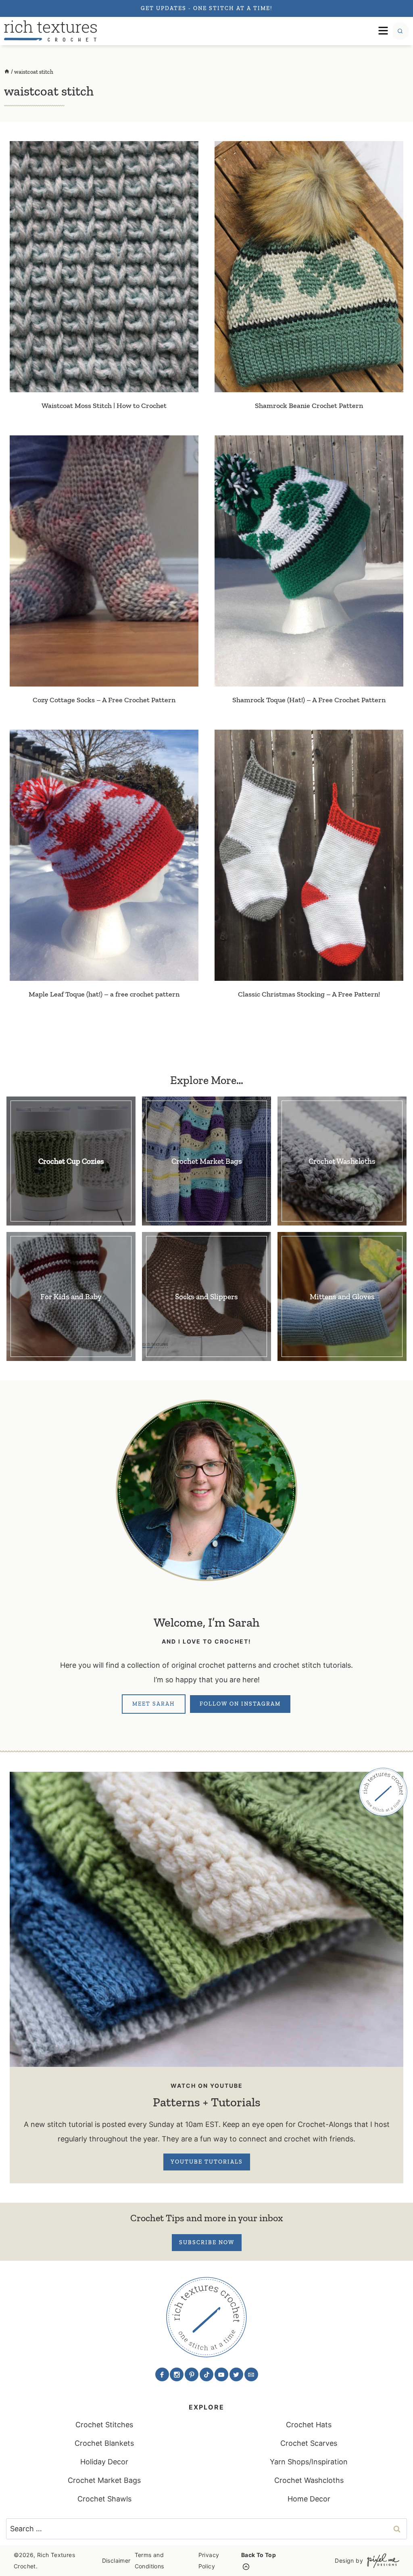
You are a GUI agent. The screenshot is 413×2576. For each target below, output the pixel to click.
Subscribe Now (207, 2242)
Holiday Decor (104, 2462)
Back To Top (259, 2555)
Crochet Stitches (104, 2425)
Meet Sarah (154, 1704)
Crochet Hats (309, 2425)
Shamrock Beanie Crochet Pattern (309, 406)
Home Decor (309, 2499)
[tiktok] (206, 2374)
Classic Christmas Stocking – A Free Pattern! (309, 994)
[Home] (7, 72)
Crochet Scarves (309, 2443)
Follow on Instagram (240, 1704)
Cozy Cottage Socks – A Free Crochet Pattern (104, 700)
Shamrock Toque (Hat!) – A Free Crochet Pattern (309, 700)
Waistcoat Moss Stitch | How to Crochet (104, 406)
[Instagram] (177, 2374)
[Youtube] (221, 2374)
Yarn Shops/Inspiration (309, 2462)
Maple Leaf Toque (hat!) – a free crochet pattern (104, 994)
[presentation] (104, 266)
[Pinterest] (192, 2374)
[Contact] (251, 2374)
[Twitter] (236, 2374)
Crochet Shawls (104, 2499)
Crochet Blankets (104, 2443)
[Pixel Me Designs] (381, 2560)
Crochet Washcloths (309, 2480)
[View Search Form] (400, 31)
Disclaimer (116, 2560)
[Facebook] (162, 2374)
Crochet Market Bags (104, 2480)
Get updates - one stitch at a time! (206, 8)
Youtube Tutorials (207, 2162)
